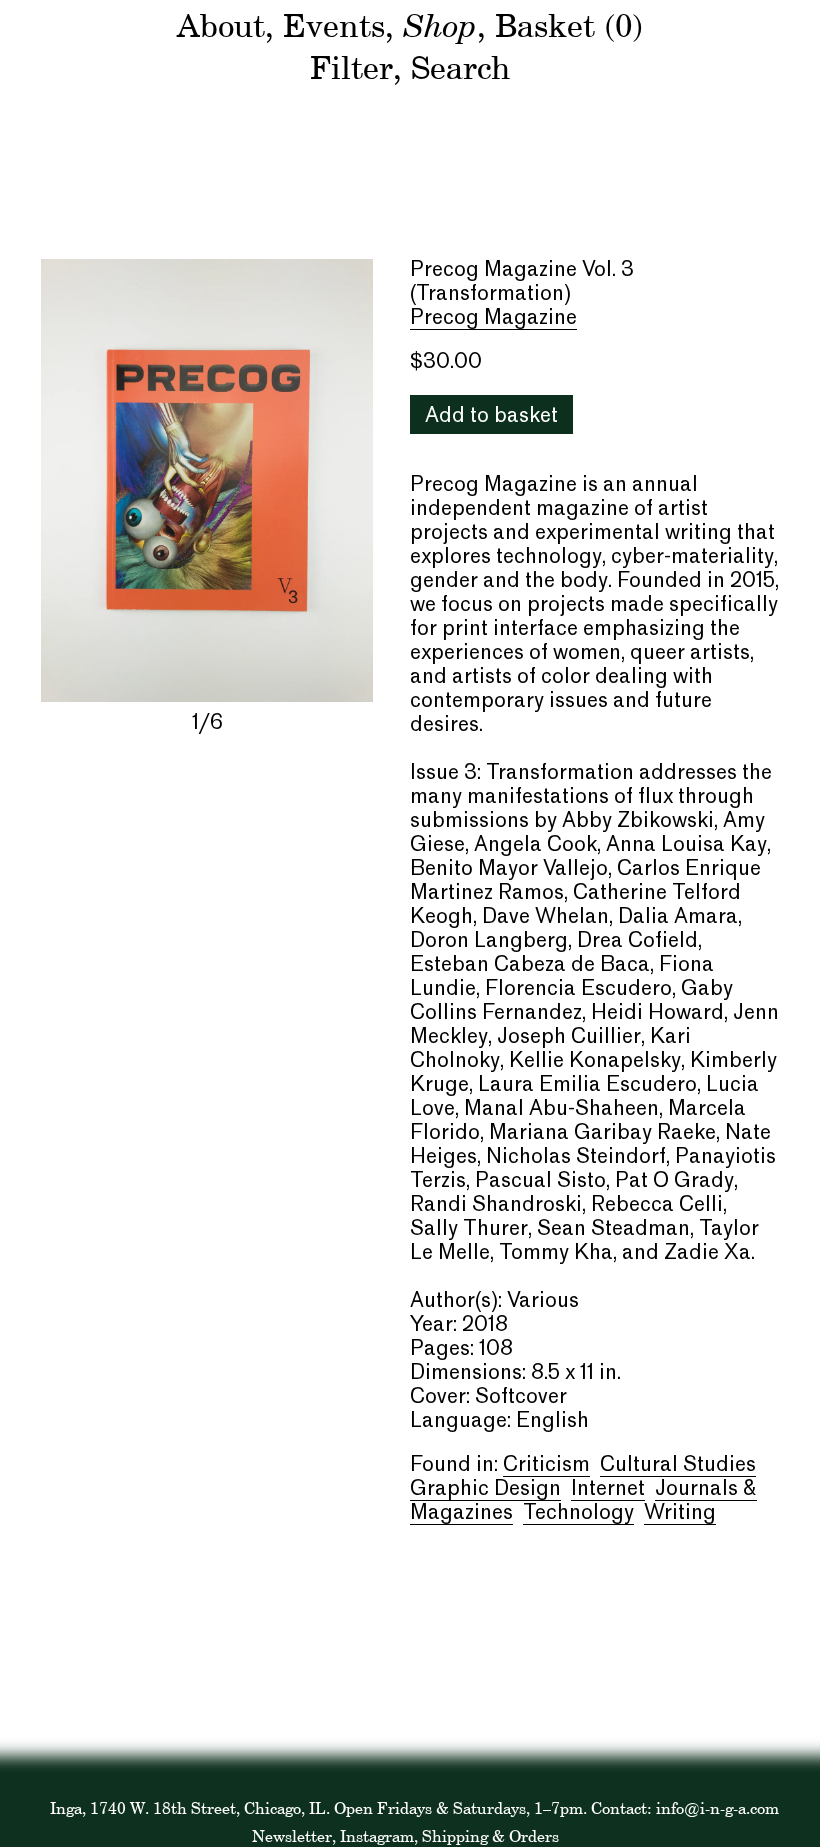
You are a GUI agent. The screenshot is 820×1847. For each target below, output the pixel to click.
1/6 (207, 724)
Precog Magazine (493, 319)
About (221, 25)
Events (334, 25)
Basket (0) (569, 25)
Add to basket (491, 417)
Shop (440, 24)
